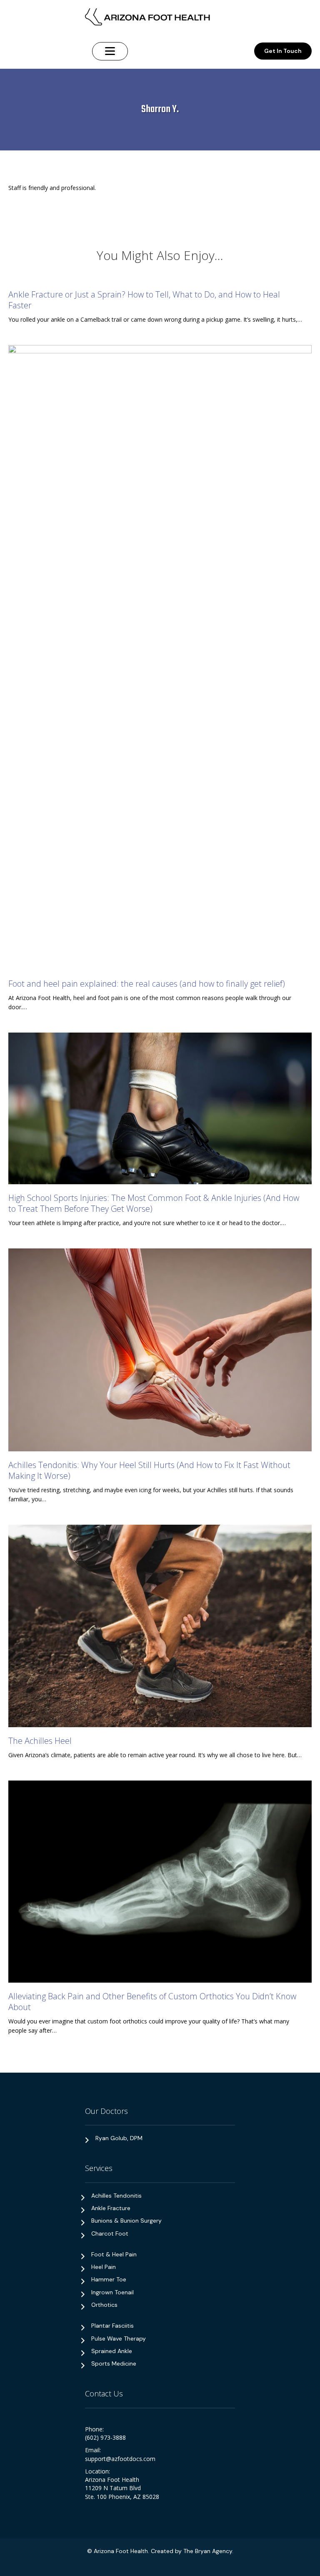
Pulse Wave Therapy (119, 2338)
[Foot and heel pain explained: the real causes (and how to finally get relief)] (160, 657)
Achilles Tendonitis (116, 2196)
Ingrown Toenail (112, 2292)
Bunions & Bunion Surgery (126, 2221)
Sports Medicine (114, 2363)
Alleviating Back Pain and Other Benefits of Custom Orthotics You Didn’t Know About (152, 2002)
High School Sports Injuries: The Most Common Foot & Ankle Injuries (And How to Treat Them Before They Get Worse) (154, 1203)
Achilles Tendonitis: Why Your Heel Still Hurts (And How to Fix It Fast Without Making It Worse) (149, 1470)
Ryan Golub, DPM (119, 2138)
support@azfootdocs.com (120, 2459)
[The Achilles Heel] (160, 1625)
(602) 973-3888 (105, 2437)
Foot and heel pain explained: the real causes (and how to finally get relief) (147, 984)
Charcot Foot (110, 2233)
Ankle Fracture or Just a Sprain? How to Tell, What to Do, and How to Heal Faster (144, 300)
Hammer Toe (109, 2279)
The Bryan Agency (208, 2551)
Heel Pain (104, 2267)
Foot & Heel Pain (114, 2254)
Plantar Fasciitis (112, 2326)
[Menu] (110, 51)
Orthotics (104, 2305)
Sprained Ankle (112, 2351)
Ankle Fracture (111, 2208)
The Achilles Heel (40, 1741)
